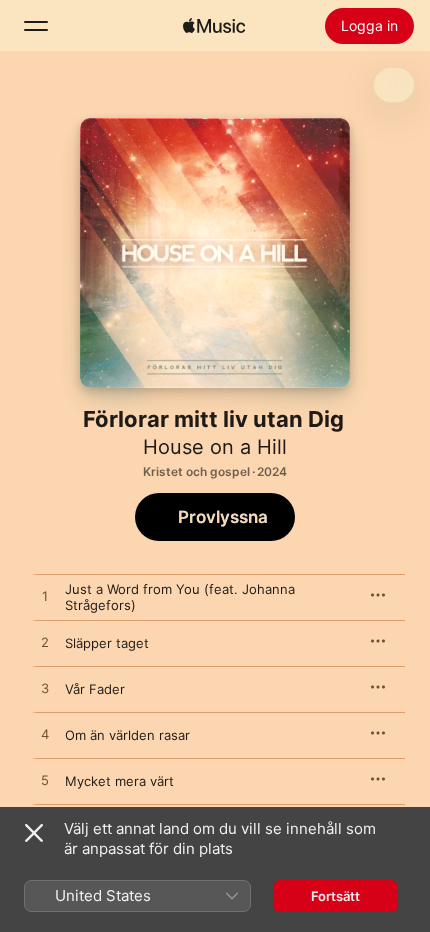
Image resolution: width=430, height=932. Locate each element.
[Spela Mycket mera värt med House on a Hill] (45, 781)
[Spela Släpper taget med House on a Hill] (45, 643)
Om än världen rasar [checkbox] (127, 735)
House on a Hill (215, 447)
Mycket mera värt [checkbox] (119, 781)
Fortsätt (335, 896)
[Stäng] (34, 833)
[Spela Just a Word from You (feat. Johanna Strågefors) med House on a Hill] (45, 597)
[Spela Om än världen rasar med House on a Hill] (45, 735)
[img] (214, 26)
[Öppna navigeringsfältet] (36, 26)
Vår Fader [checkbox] (95, 689)
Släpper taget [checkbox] (107, 643)
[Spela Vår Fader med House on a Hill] (45, 689)
